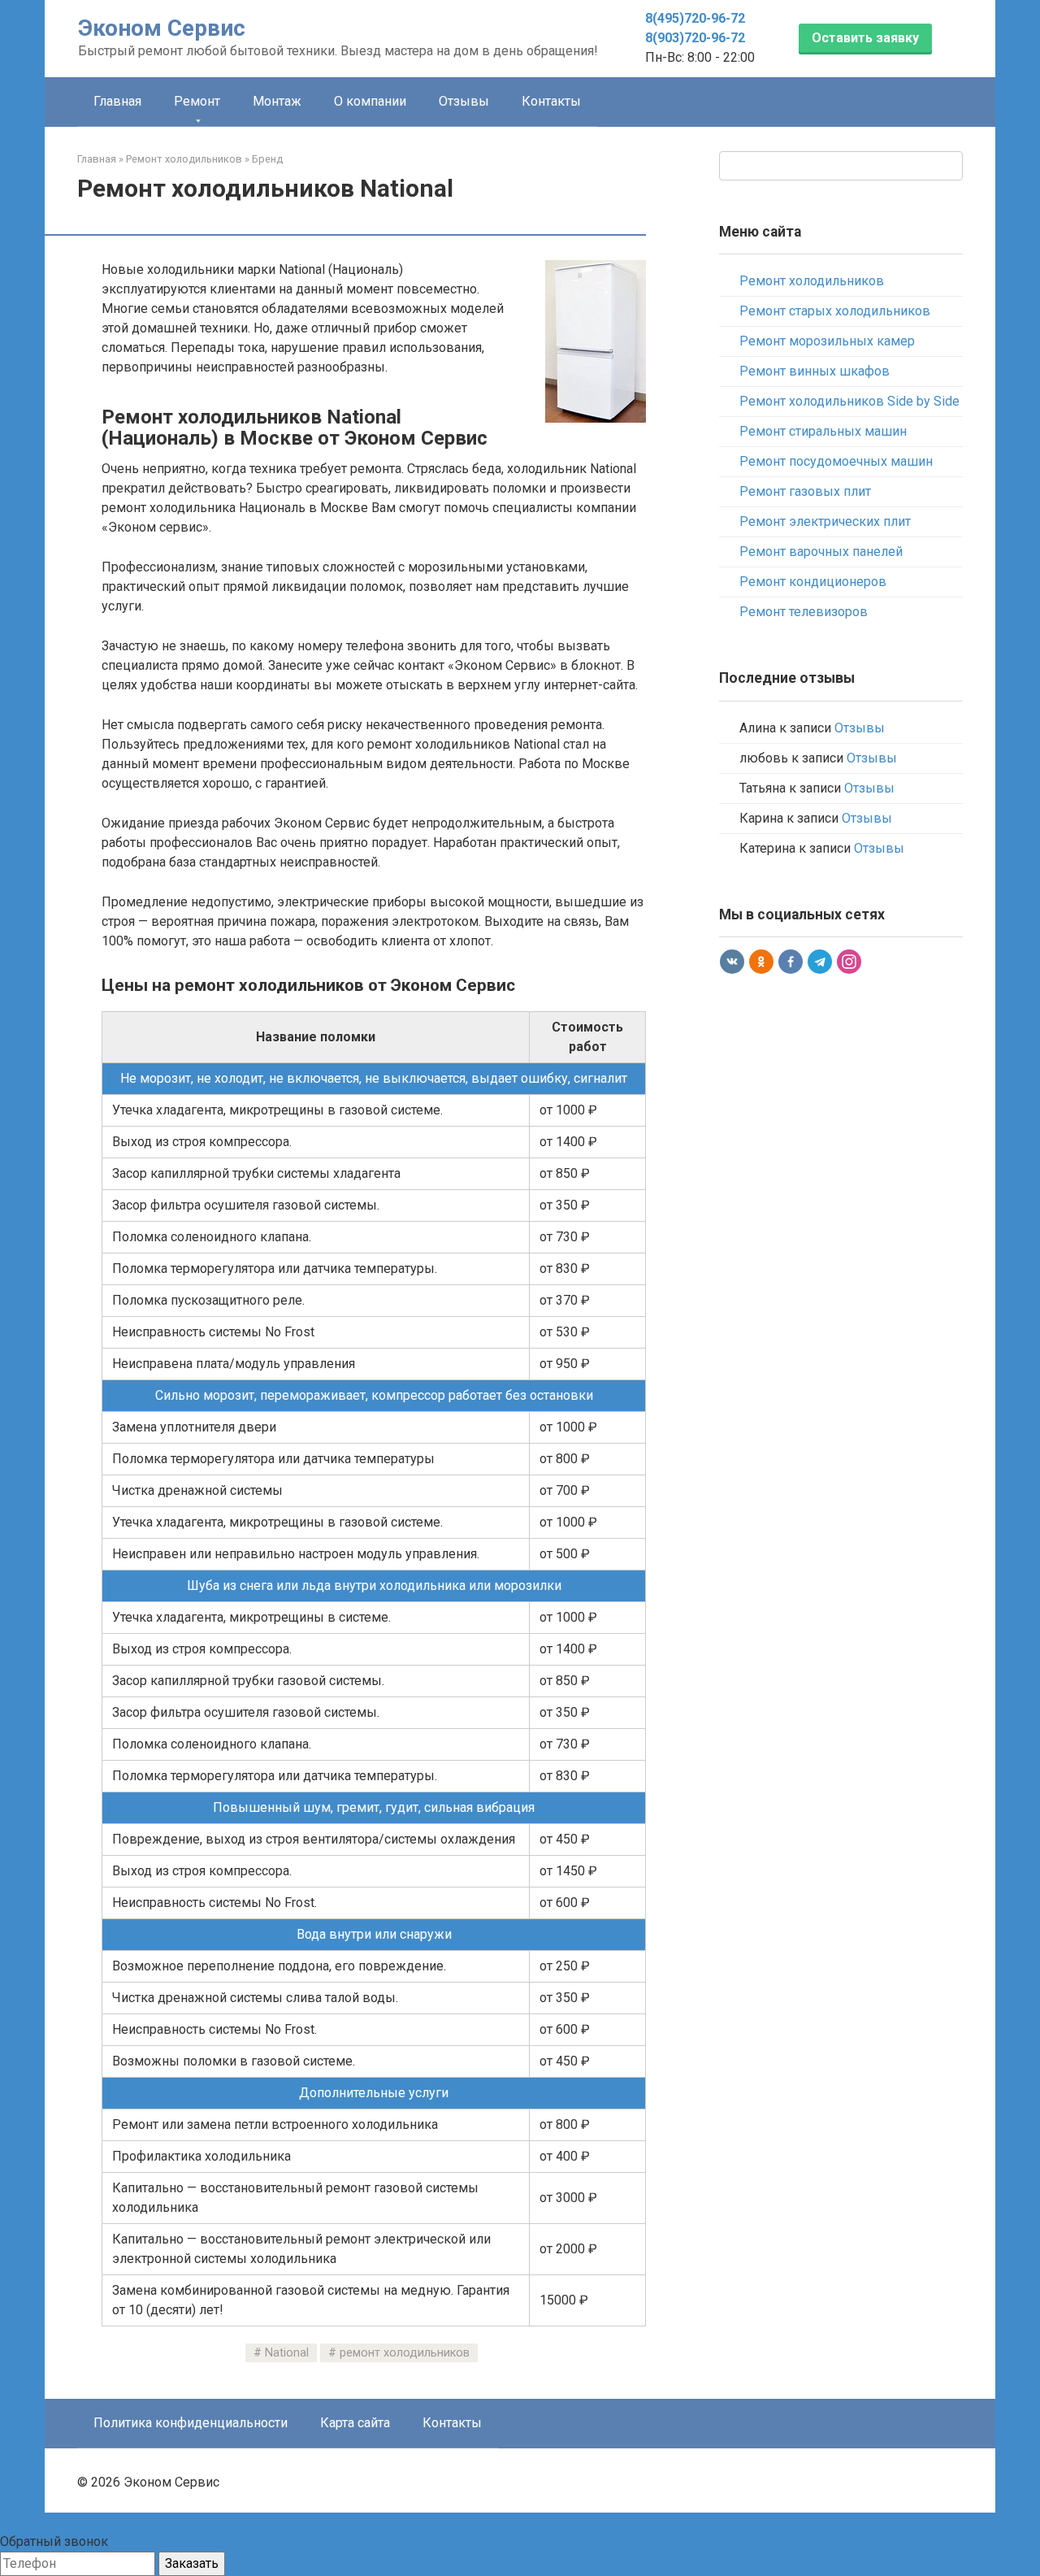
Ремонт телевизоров (804, 612)
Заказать (192, 2563)
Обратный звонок (65, 2522)
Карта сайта (355, 2423)
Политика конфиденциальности (191, 2423)
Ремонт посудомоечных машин (836, 461)
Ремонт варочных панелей (821, 552)
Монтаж (277, 101)
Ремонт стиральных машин (823, 431)
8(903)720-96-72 (695, 38)
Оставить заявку (865, 38)
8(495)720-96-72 (695, 18)
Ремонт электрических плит (825, 521)
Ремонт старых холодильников (835, 311)
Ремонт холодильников (812, 281)
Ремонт (197, 101)
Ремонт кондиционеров (813, 582)
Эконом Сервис (162, 28)
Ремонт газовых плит (805, 491)
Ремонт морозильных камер (827, 341)
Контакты (551, 101)
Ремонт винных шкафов (815, 371)
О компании (370, 101)
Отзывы (464, 101)
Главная (117, 101)
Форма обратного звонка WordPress (339, 2563)
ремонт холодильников (405, 2353)
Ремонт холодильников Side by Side (849, 401)
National (287, 2353)
